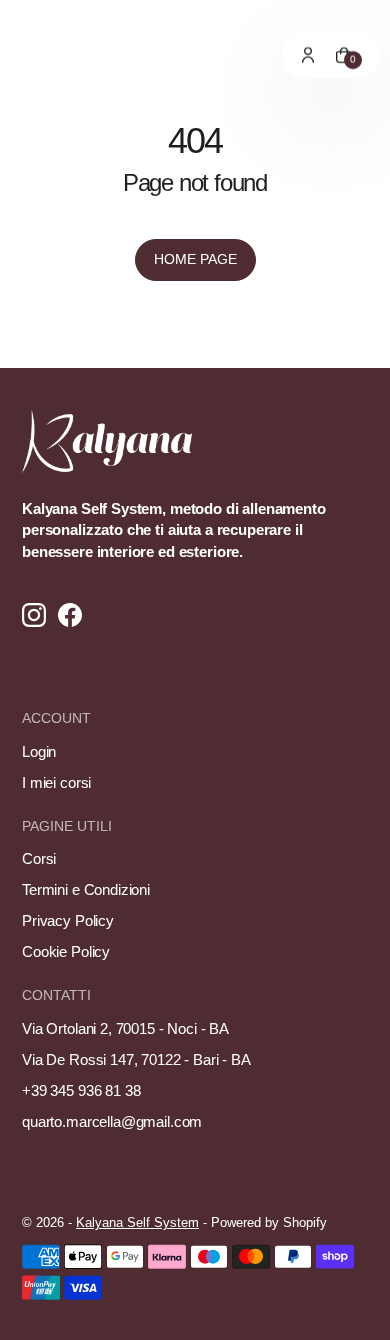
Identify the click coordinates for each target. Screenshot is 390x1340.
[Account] (308, 55)
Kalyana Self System (137, 1222)
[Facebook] (70, 616)
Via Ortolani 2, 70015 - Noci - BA (125, 1028)
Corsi (39, 858)
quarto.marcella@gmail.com (112, 1121)
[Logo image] (35, 55)
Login (39, 751)
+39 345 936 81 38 (81, 1090)
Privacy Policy (68, 920)
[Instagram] (34, 616)
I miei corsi (56, 782)
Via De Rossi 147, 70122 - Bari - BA (136, 1059)
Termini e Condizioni (86, 889)
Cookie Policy (66, 951)
